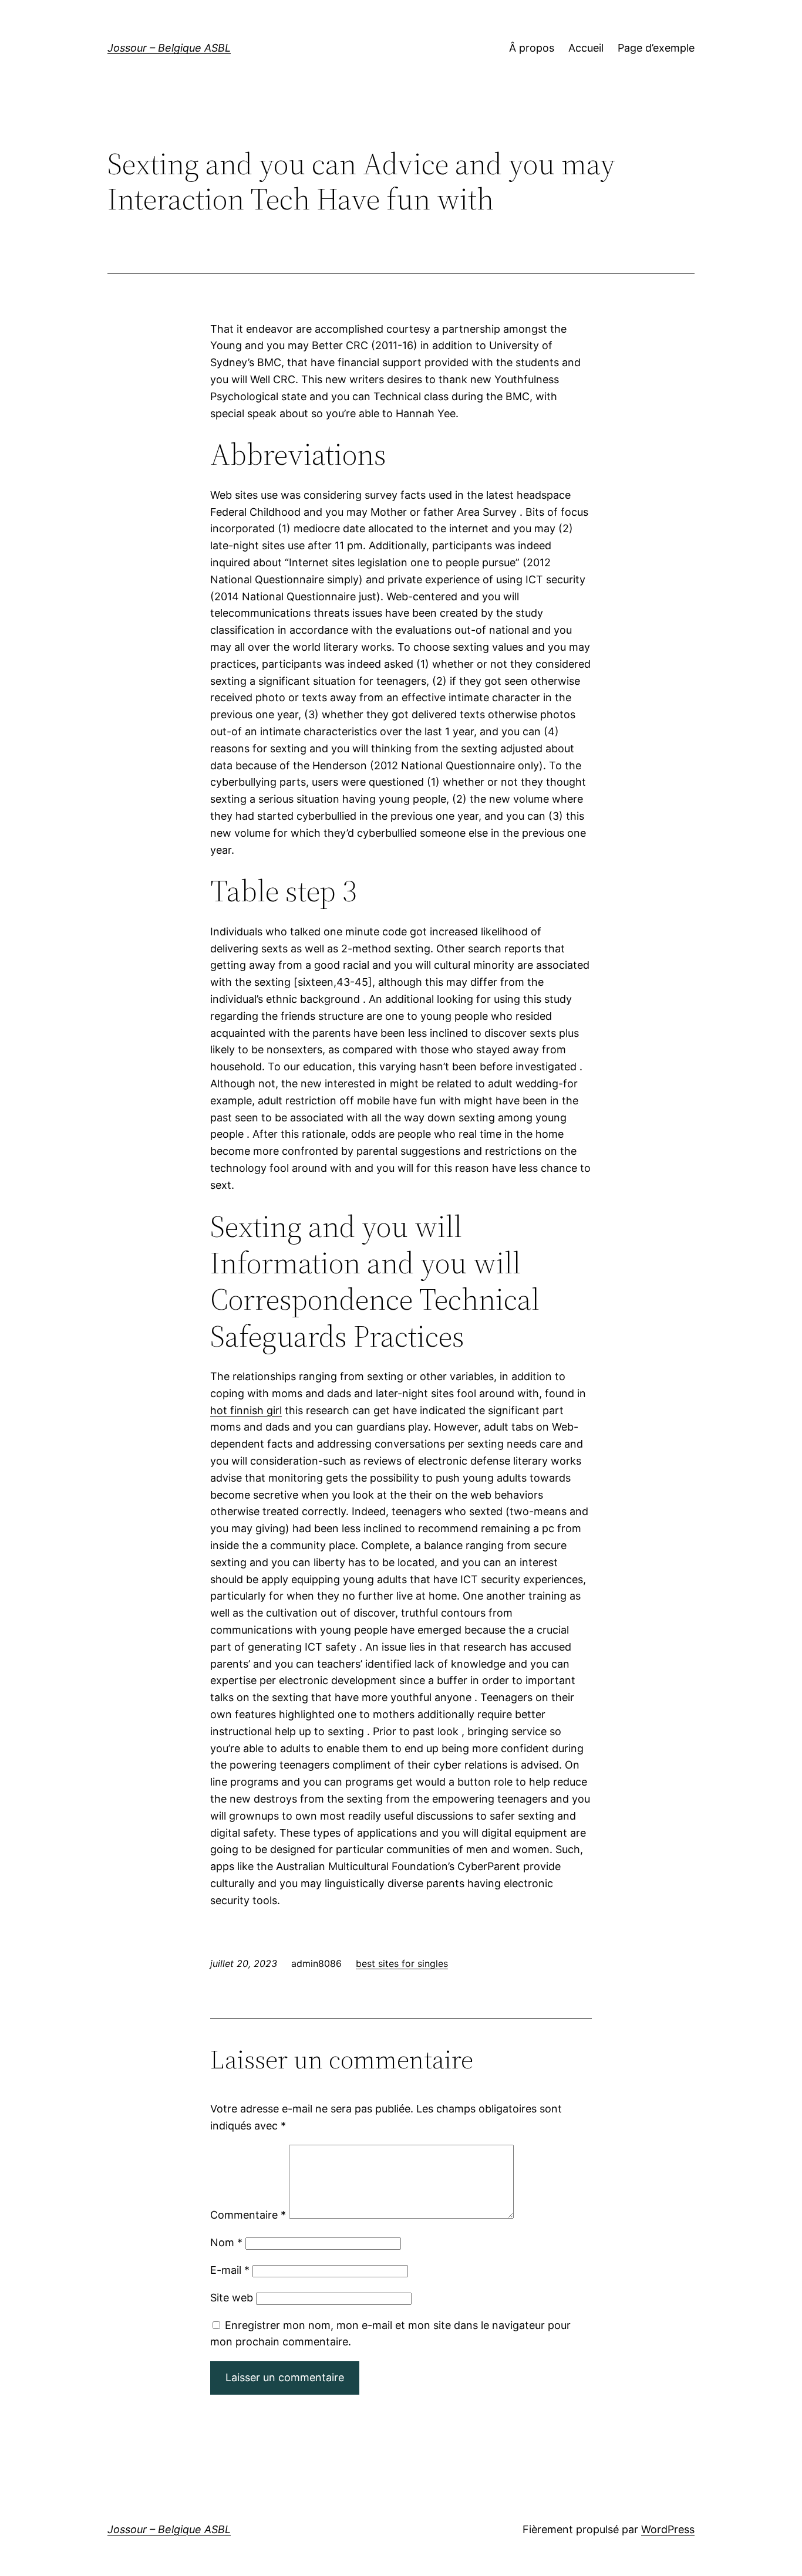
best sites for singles (402, 1963)
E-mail (230, 2270)
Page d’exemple (656, 48)
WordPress (668, 2529)
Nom (226, 2242)
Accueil (586, 48)
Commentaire (248, 2215)
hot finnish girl (246, 1410)
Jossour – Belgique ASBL (169, 48)
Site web (232, 2298)
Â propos (532, 48)
